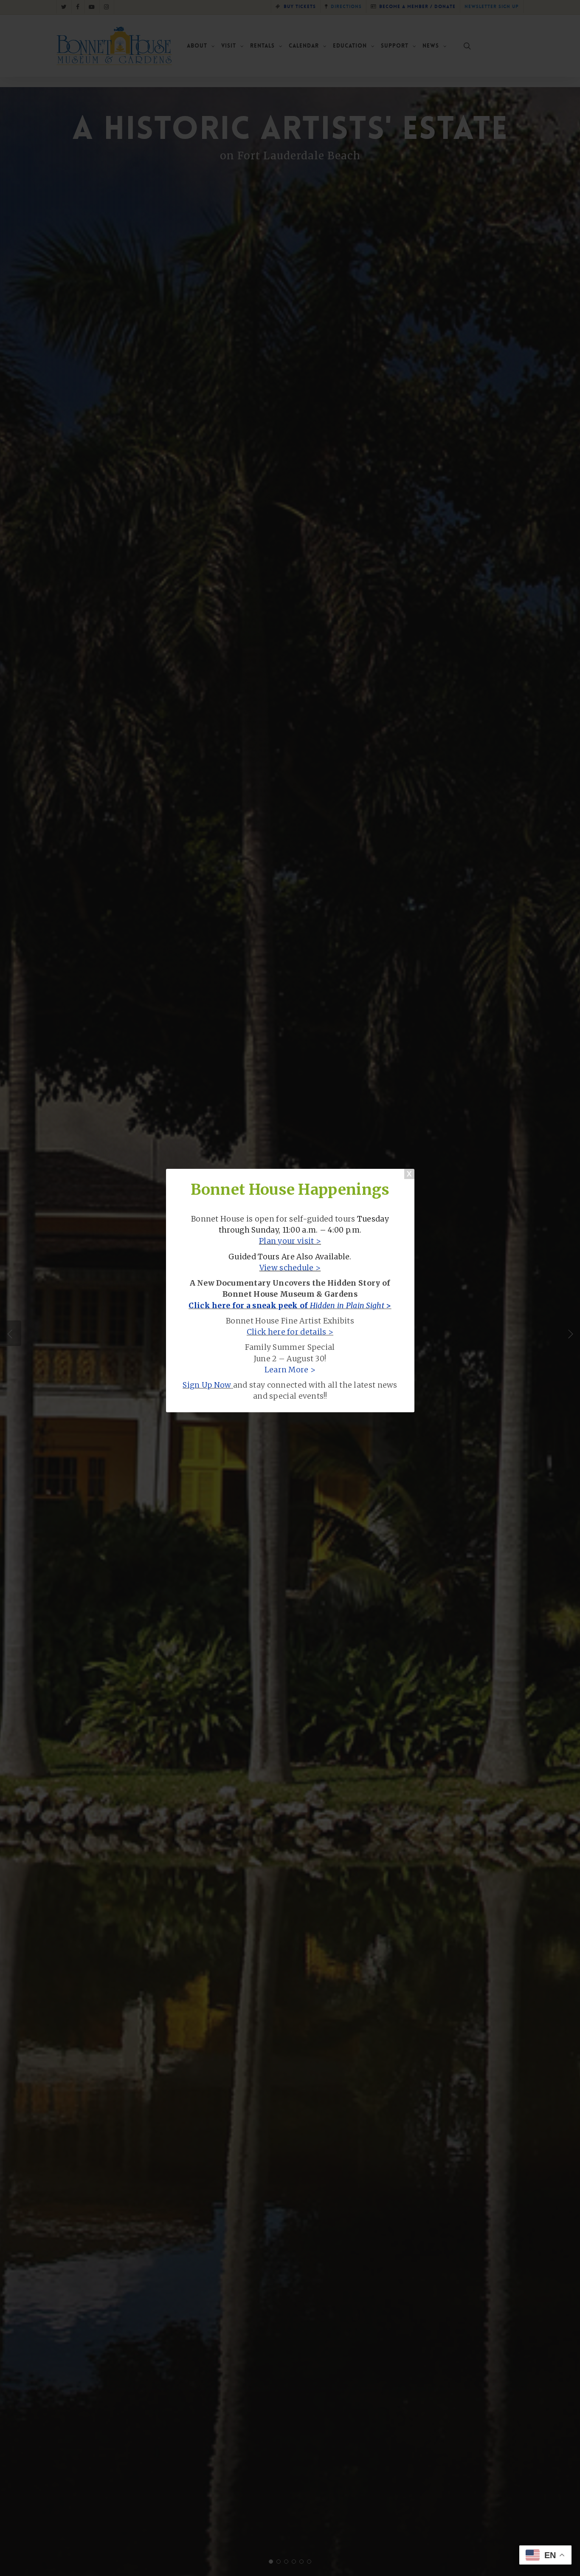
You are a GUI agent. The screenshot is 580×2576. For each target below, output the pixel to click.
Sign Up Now (207, 1385)
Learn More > (290, 1370)
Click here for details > (290, 1332)
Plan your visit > (290, 1241)
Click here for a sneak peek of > (290, 1306)
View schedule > (290, 1268)
